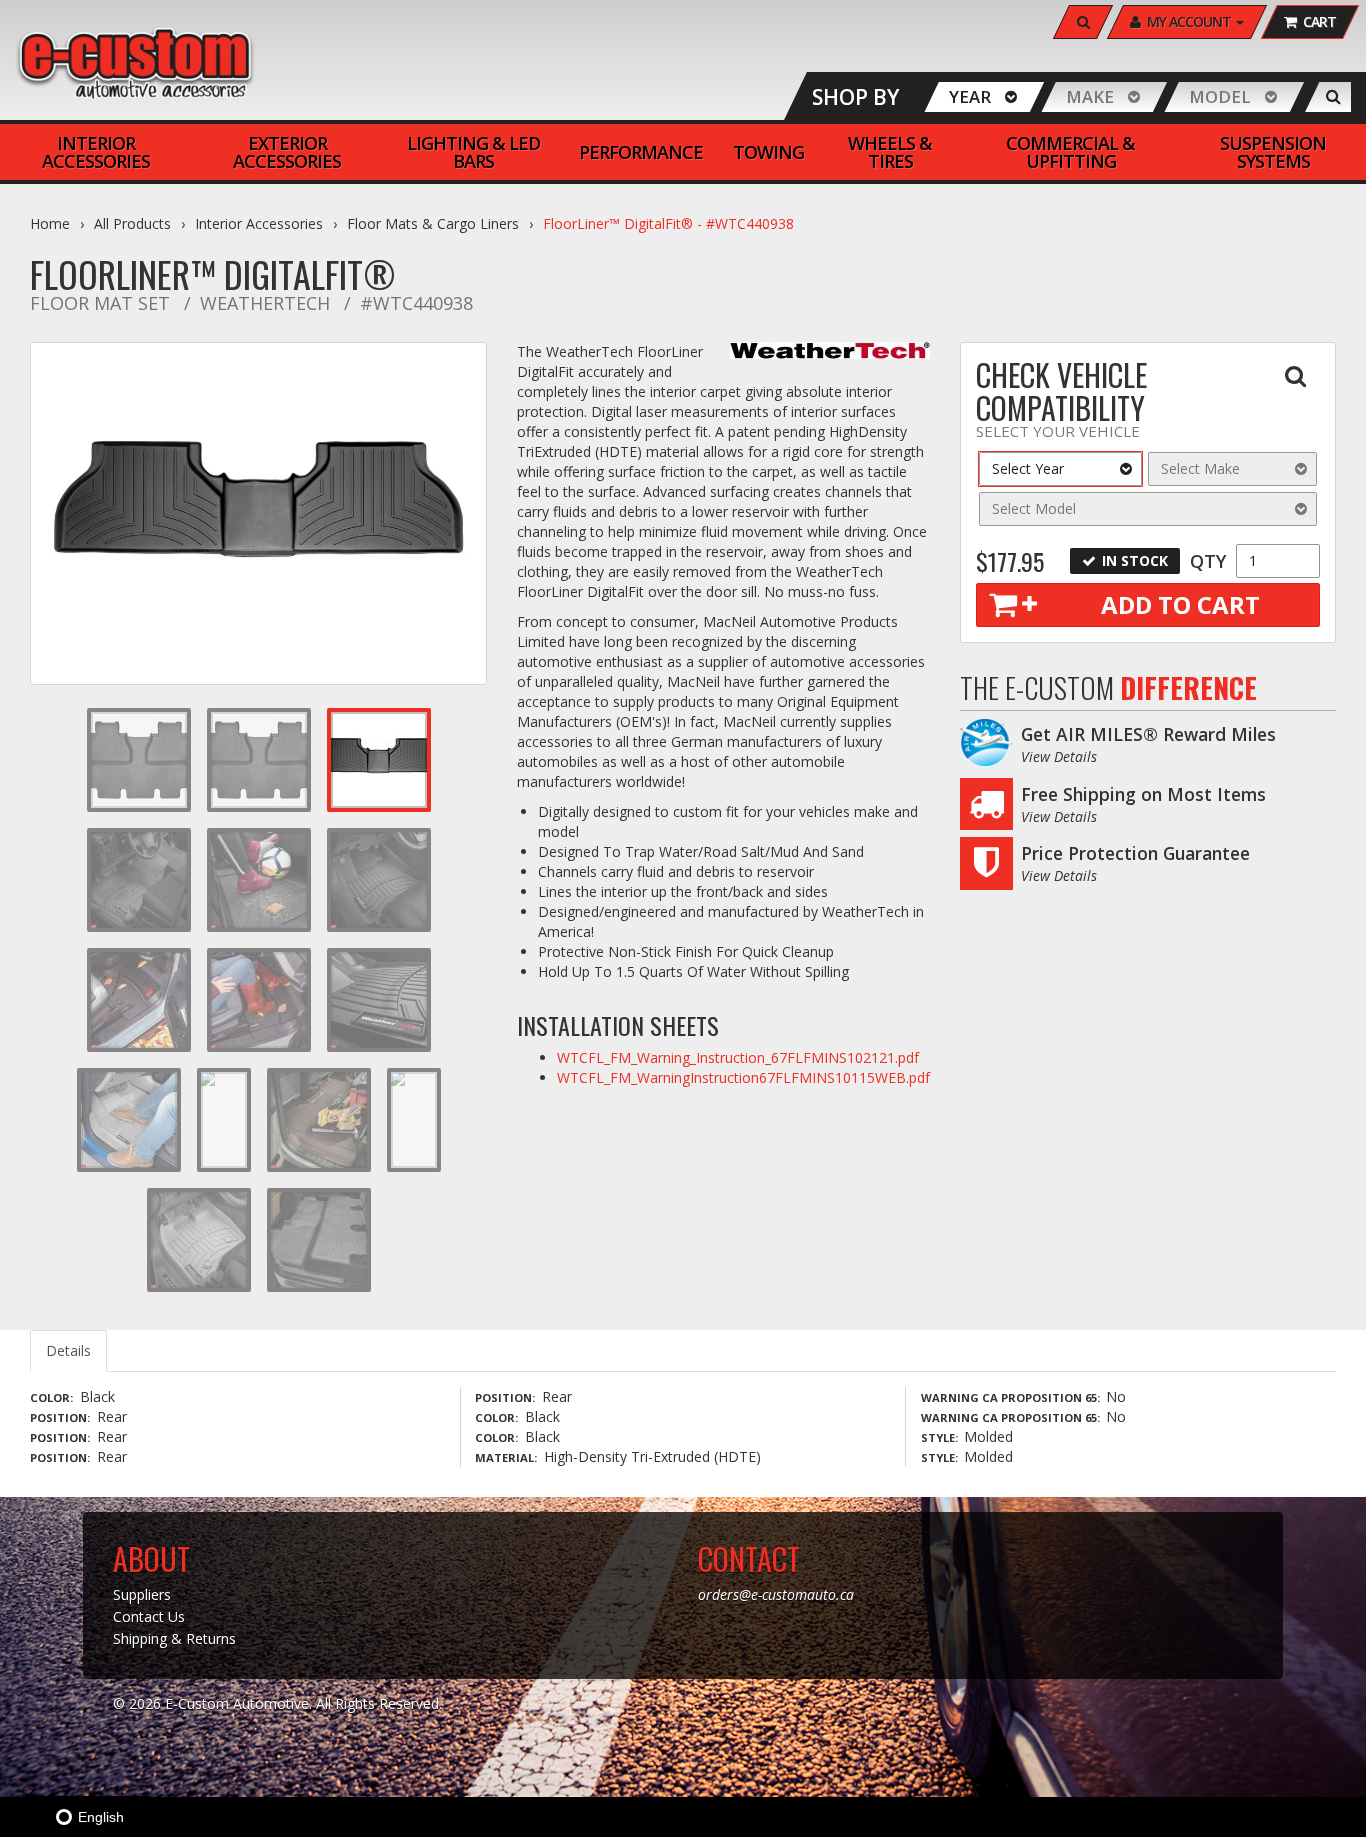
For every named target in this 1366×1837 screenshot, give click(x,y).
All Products (132, 223)
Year (970, 96)
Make (1090, 96)
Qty (1208, 561)
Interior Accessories (259, 223)
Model (1220, 96)
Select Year (1028, 468)
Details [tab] (68, 1350)
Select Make (1200, 468)
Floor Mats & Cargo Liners (433, 223)
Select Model (1034, 508)
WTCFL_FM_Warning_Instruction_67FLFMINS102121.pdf (738, 1057)
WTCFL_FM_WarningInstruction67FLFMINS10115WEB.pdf (743, 1077)
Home (50, 223)
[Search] (1333, 97)
